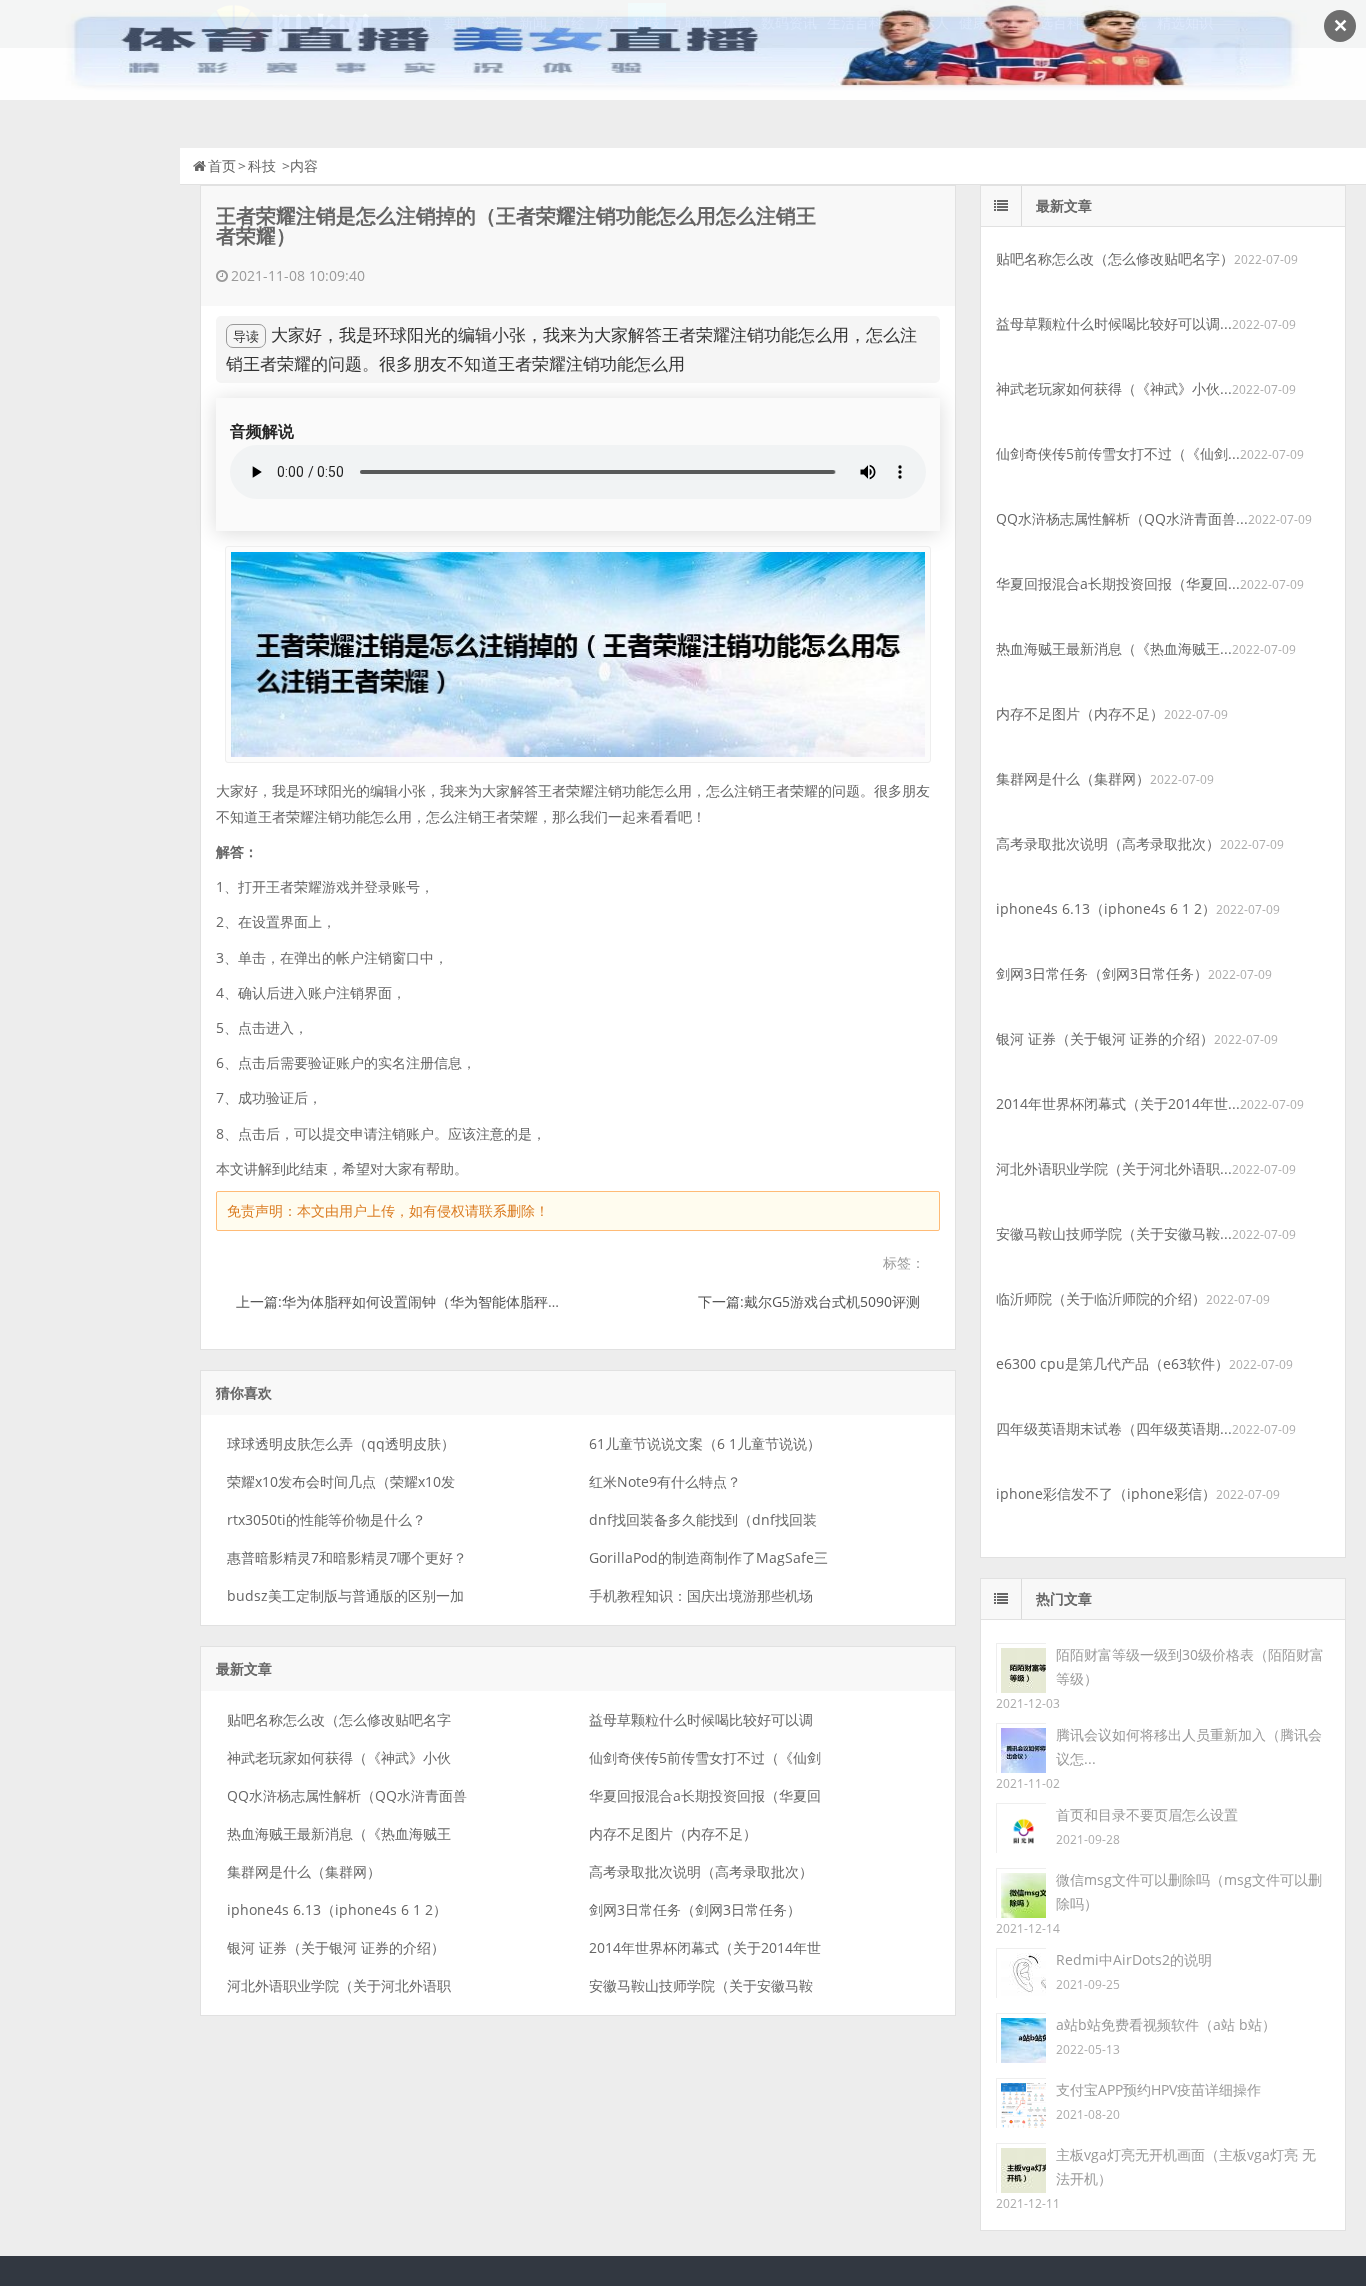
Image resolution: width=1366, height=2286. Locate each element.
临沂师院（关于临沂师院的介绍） (1101, 1298)
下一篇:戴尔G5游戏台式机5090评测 (809, 1301)
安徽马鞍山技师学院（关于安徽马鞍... (1114, 1233)
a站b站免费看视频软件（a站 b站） (1166, 2024)
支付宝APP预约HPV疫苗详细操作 (1158, 2089)
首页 (222, 165)
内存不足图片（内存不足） (673, 1833)
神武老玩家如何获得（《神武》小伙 (339, 1757)
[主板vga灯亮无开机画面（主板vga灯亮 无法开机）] (1021, 2166)
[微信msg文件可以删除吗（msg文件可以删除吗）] (1021, 1891)
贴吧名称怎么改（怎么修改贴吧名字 (339, 1719)
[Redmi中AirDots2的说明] (1021, 1971)
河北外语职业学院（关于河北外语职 (339, 1985)
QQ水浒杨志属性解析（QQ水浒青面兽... (1122, 518)
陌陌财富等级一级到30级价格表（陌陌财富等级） (1190, 1666)
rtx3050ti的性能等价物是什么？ (326, 1519)
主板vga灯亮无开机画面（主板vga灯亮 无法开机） (1186, 2166)
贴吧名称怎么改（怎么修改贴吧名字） (1115, 258)
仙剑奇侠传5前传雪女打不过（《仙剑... (1118, 453)
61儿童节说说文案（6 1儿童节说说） (705, 1443)
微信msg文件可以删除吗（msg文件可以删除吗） (1189, 1891)
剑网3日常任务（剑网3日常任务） (695, 1909)
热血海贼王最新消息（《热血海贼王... (1114, 648)
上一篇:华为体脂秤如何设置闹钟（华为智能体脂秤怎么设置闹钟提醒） (455, 1301)
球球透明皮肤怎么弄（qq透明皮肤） (341, 1443)
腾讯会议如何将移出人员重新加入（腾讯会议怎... (1189, 1746)
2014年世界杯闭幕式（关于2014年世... (1118, 1103)
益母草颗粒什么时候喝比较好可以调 (701, 1719)
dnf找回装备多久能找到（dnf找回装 (703, 1519)
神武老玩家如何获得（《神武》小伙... (1114, 388)
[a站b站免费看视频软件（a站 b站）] (1021, 2036)
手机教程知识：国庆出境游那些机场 (701, 1595)
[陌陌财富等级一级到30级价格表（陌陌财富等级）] (1021, 1666)
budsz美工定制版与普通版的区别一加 (345, 1595)
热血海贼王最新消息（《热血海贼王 (339, 1833)
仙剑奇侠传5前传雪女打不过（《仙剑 (705, 1757)
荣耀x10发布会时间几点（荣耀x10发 (341, 1481)
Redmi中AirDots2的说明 (1134, 1959)
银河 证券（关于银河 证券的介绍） (336, 1947)
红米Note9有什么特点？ (665, 1481)
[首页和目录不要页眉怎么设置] (1021, 1826)
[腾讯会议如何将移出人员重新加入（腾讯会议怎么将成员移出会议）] (1021, 1746)
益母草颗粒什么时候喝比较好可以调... (1114, 323)
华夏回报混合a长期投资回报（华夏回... (1118, 583)
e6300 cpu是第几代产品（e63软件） (1112, 1363)
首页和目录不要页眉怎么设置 (1147, 1814)
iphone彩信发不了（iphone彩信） (1106, 1493)
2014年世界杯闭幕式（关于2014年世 (705, 1947)
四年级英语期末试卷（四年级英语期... (1114, 1428)
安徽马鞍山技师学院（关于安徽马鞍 (701, 1985)
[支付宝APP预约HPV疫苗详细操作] (1021, 2101)
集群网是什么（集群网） (304, 1871)
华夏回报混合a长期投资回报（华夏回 (705, 1795)
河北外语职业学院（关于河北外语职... (1114, 1168)
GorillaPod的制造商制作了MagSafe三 (708, 1557)
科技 (262, 165)
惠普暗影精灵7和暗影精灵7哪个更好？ (347, 1557)
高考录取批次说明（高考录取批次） (701, 1871)
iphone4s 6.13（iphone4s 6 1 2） (337, 1909)
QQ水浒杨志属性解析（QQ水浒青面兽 (347, 1795)
